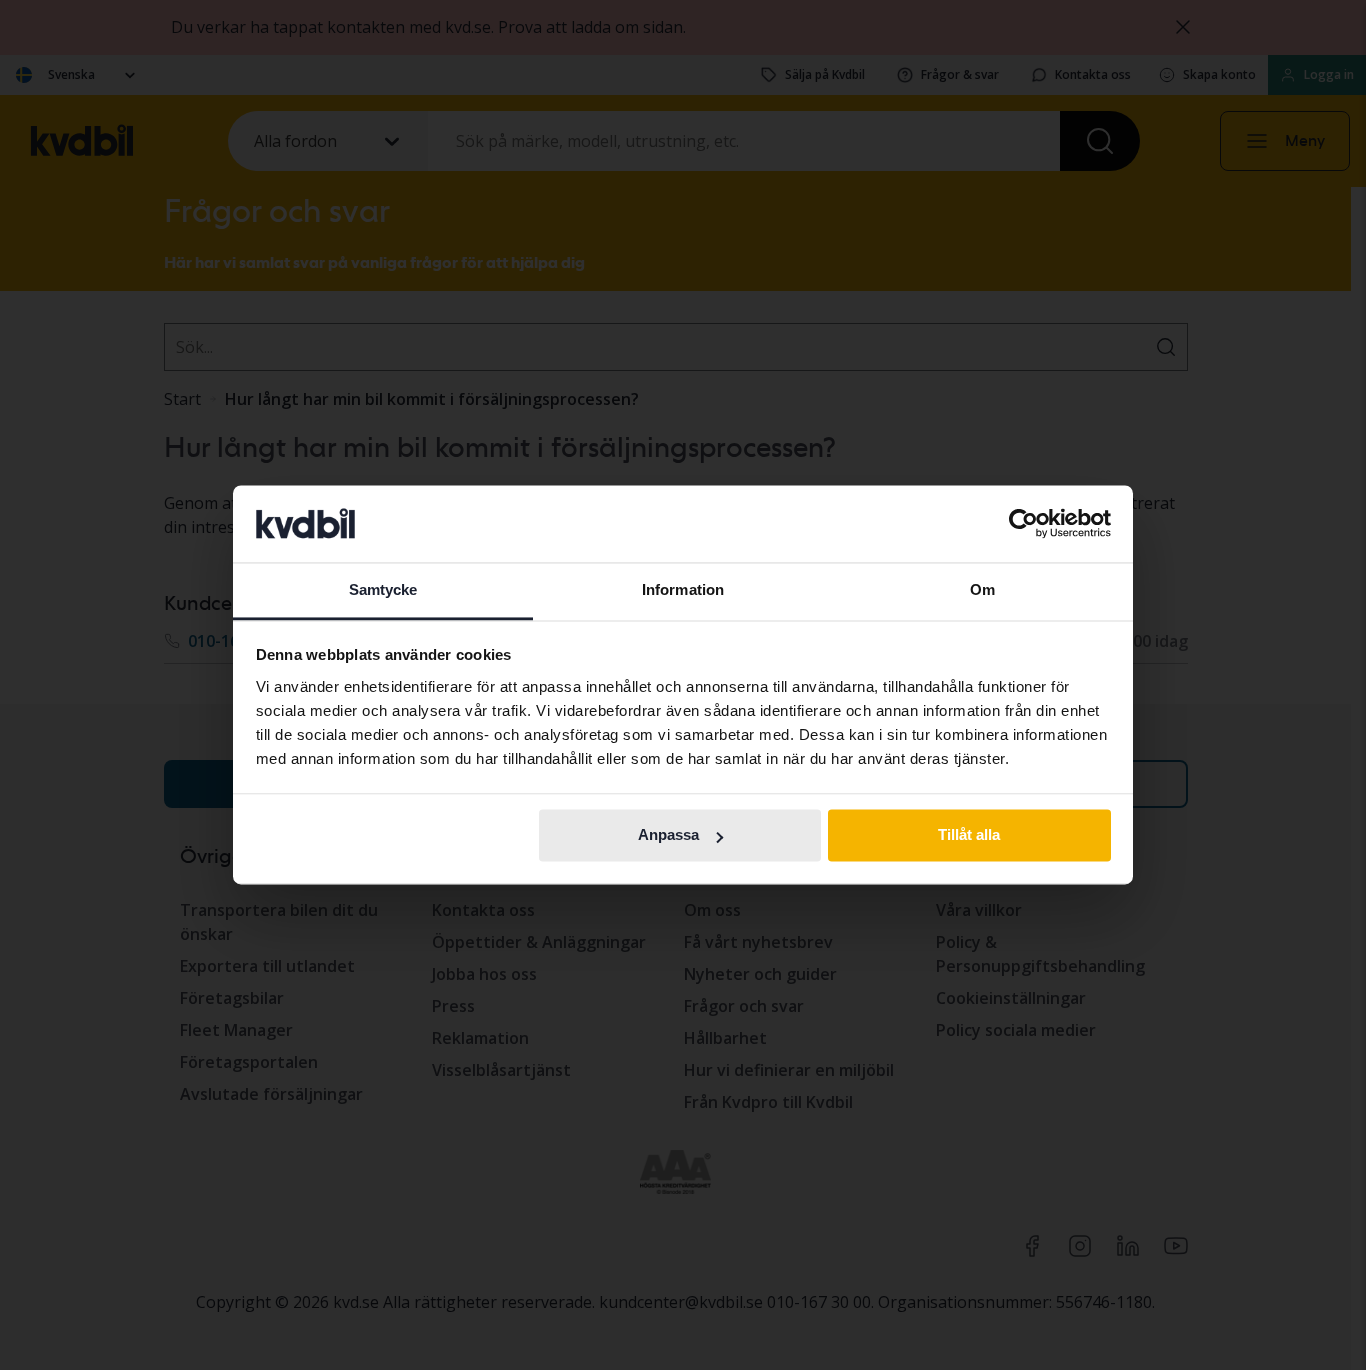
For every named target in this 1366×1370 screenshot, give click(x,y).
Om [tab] (982, 589)
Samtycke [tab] (383, 589)
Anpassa (668, 835)
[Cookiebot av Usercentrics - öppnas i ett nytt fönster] (1023, 524)
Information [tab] (683, 589)
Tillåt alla (969, 835)
